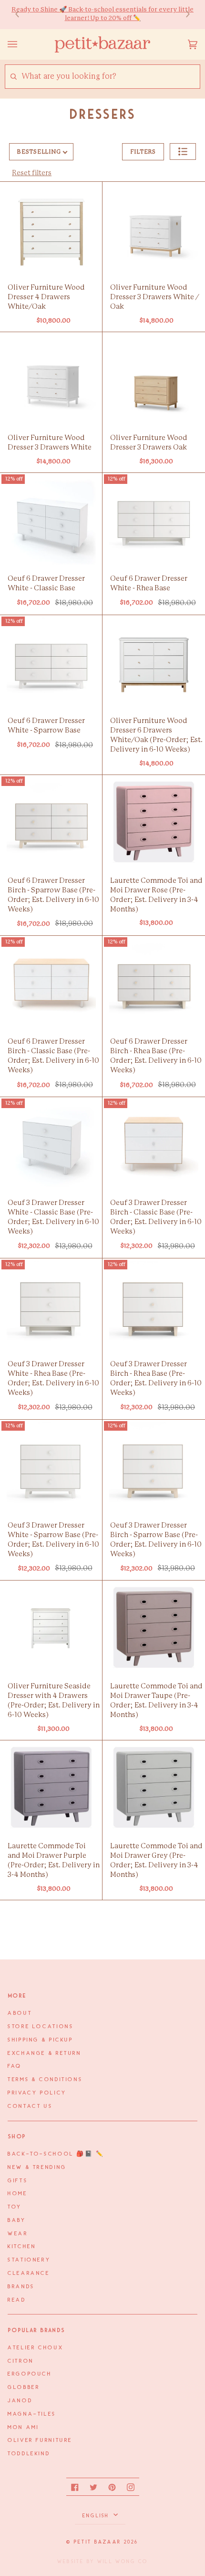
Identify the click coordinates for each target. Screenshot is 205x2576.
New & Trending (37, 2168)
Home (18, 2194)
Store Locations (41, 2027)
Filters (143, 152)
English (97, 2516)
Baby (17, 2220)
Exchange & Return (45, 2053)
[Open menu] (22, 44)
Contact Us (30, 2106)
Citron (21, 2361)
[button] (183, 152)
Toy (15, 2207)
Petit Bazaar (97, 2542)
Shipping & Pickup (41, 2040)
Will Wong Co (123, 2562)
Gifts (18, 2181)
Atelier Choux (36, 2348)
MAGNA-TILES (32, 2414)
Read (17, 2300)
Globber (24, 2388)
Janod (20, 2401)
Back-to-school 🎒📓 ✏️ (56, 2154)
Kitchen (22, 2247)
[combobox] (110, 77)
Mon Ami (23, 2428)
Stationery (29, 2260)
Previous (22, 15)
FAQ (15, 2066)
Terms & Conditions (45, 2080)
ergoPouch (30, 2374)
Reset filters (32, 173)
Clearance (29, 2273)
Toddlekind (29, 2454)
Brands (21, 2287)
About (20, 2013)
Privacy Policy (37, 2093)
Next (183, 15)
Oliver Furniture (40, 2440)
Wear (18, 2234)
